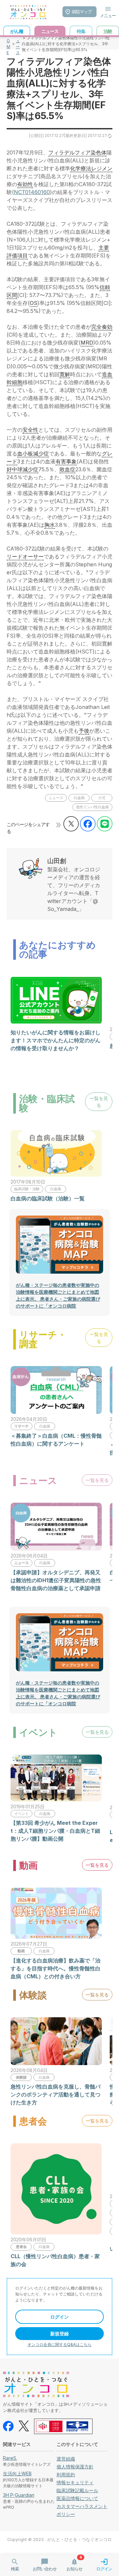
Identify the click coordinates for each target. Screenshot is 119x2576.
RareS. (10, 2458)
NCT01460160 (32, 192)
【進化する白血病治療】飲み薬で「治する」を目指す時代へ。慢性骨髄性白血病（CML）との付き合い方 (56, 1968)
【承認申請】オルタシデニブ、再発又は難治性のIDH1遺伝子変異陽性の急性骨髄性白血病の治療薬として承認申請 (56, 1580)
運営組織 (66, 2459)
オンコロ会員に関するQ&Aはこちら (59, 2344)
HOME (8, 44)
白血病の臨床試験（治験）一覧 (48, 1198)
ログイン (59, 2317)
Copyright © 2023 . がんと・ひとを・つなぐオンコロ (59, 2540)
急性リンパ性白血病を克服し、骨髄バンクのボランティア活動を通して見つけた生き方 (56, 2094)
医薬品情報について (77, 2498)
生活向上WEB (17, 2474)
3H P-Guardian (19, 2495)
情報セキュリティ (75, 2482)
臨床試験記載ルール (77, 2490)
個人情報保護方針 (75, 2467)
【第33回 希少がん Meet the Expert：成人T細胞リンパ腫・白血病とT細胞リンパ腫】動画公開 (55, 1831)
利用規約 (66, 2475)
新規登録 (59, 2334)
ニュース (18, 44)
